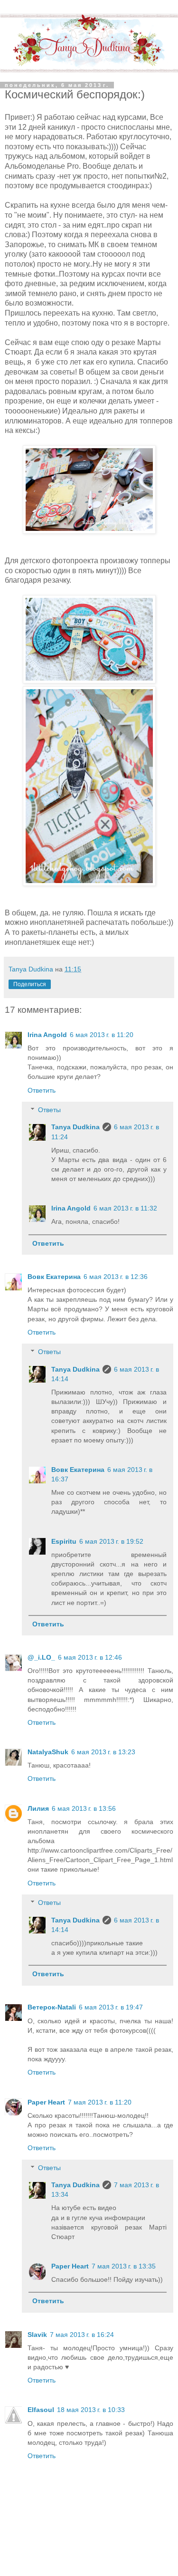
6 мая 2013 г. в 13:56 (84, 1808)
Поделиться (30, 984)
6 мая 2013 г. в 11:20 (102, 1035)
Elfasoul (41, 2410)
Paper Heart (46, 2102)
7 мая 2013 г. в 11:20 (100, 2102)
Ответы (49, 1110)
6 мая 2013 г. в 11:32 (125, 1208)
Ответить (42, 1090)
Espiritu (64, 1541)
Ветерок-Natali (52, 2007)
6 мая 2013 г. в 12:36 (116, 1277)
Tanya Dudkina (75, 1127)
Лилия (38, 1808)
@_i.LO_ (41, 1657)
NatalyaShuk (48, 1752)
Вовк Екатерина (54, 1277)
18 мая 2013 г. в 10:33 (91, 2410)
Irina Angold (47, 1035)
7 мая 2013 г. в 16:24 (82, 2335)
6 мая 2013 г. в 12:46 (90, 1657)
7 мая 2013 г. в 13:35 (124, 2266)
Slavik (37, 2335)
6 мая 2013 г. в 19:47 (111, 2007)
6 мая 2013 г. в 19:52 (111, 1541)
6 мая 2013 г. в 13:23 (103, 1752)
